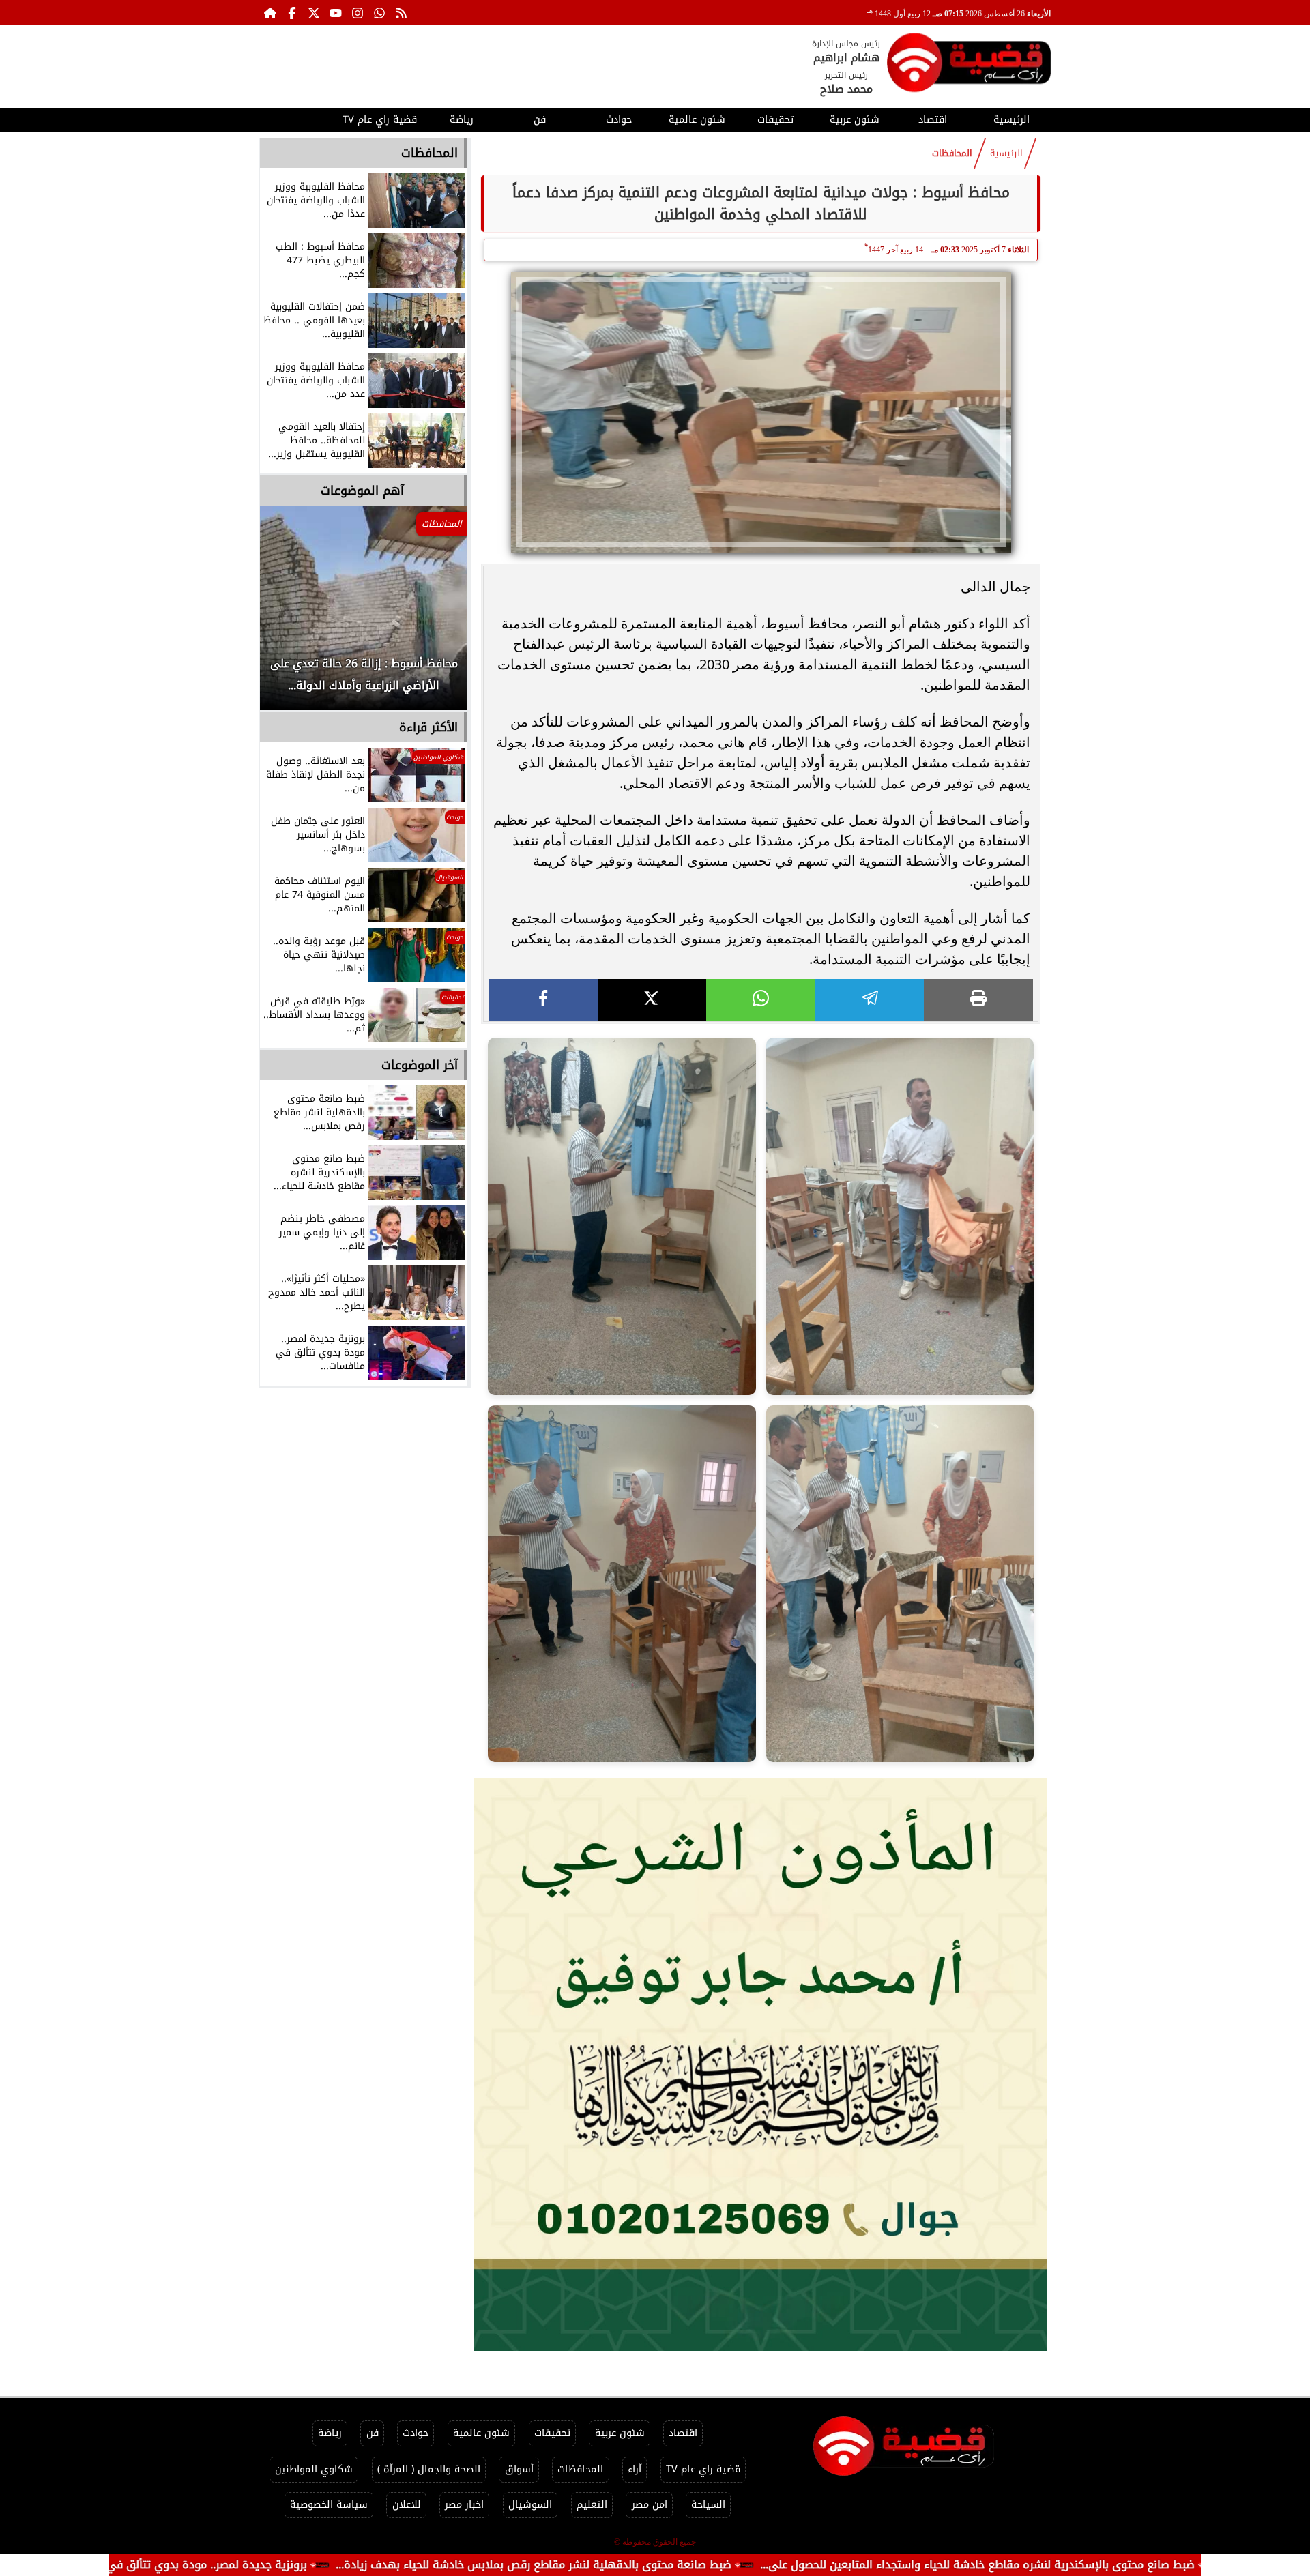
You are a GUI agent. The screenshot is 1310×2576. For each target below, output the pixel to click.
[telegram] (870, 1000)
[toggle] (299, 118)
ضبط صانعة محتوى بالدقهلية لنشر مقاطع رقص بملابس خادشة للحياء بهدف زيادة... (662, 2565)
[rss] (401, 12)
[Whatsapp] (379, 12)
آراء (635, 2469)
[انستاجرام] (358, 12)
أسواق (519, 2469)
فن (540, 120)
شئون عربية (855, 120)
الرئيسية (1011, 120)
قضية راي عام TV (380, 120)
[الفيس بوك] (292, 12)
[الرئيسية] (270, 12)
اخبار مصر (464, 2505)
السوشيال (530, 2505)
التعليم (592, 2505)
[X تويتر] (314, 12)
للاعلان (407, 2505)
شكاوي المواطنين (314, 2469)
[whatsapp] (761, 1000)
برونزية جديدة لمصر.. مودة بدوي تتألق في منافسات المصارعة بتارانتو (273, 2565)
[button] (289, 615)
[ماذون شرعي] (761, 2064)
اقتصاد (933, 120)
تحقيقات (775, 120)
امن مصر (650, 2505)
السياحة (708, 2505)
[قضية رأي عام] (969, 65)
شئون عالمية (697, 120)
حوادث (619, 120)
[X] (652, 1000)
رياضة (462, 120)
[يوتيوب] (336, 12)
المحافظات (952, 153)
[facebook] (543, 1000)
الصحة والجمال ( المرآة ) (429, 2469)
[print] (978, 1000)
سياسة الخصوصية (329, 2505)
